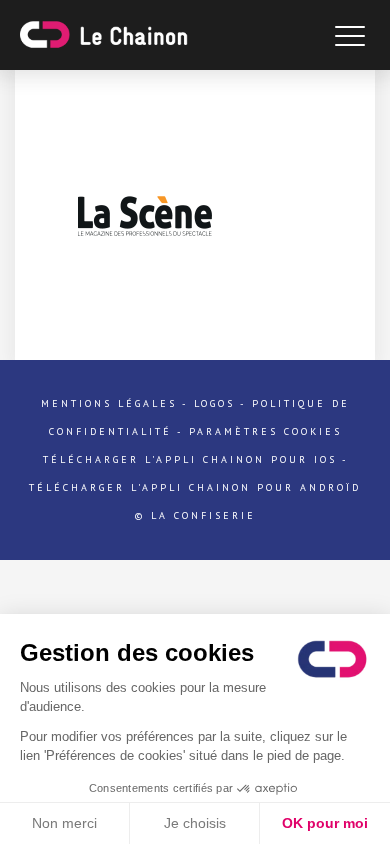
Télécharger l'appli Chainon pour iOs (190, 459)
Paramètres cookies (265, 431)
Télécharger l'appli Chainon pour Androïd (195, 487)
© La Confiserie (195, 515)
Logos (214, 403)
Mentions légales (109, 403)
